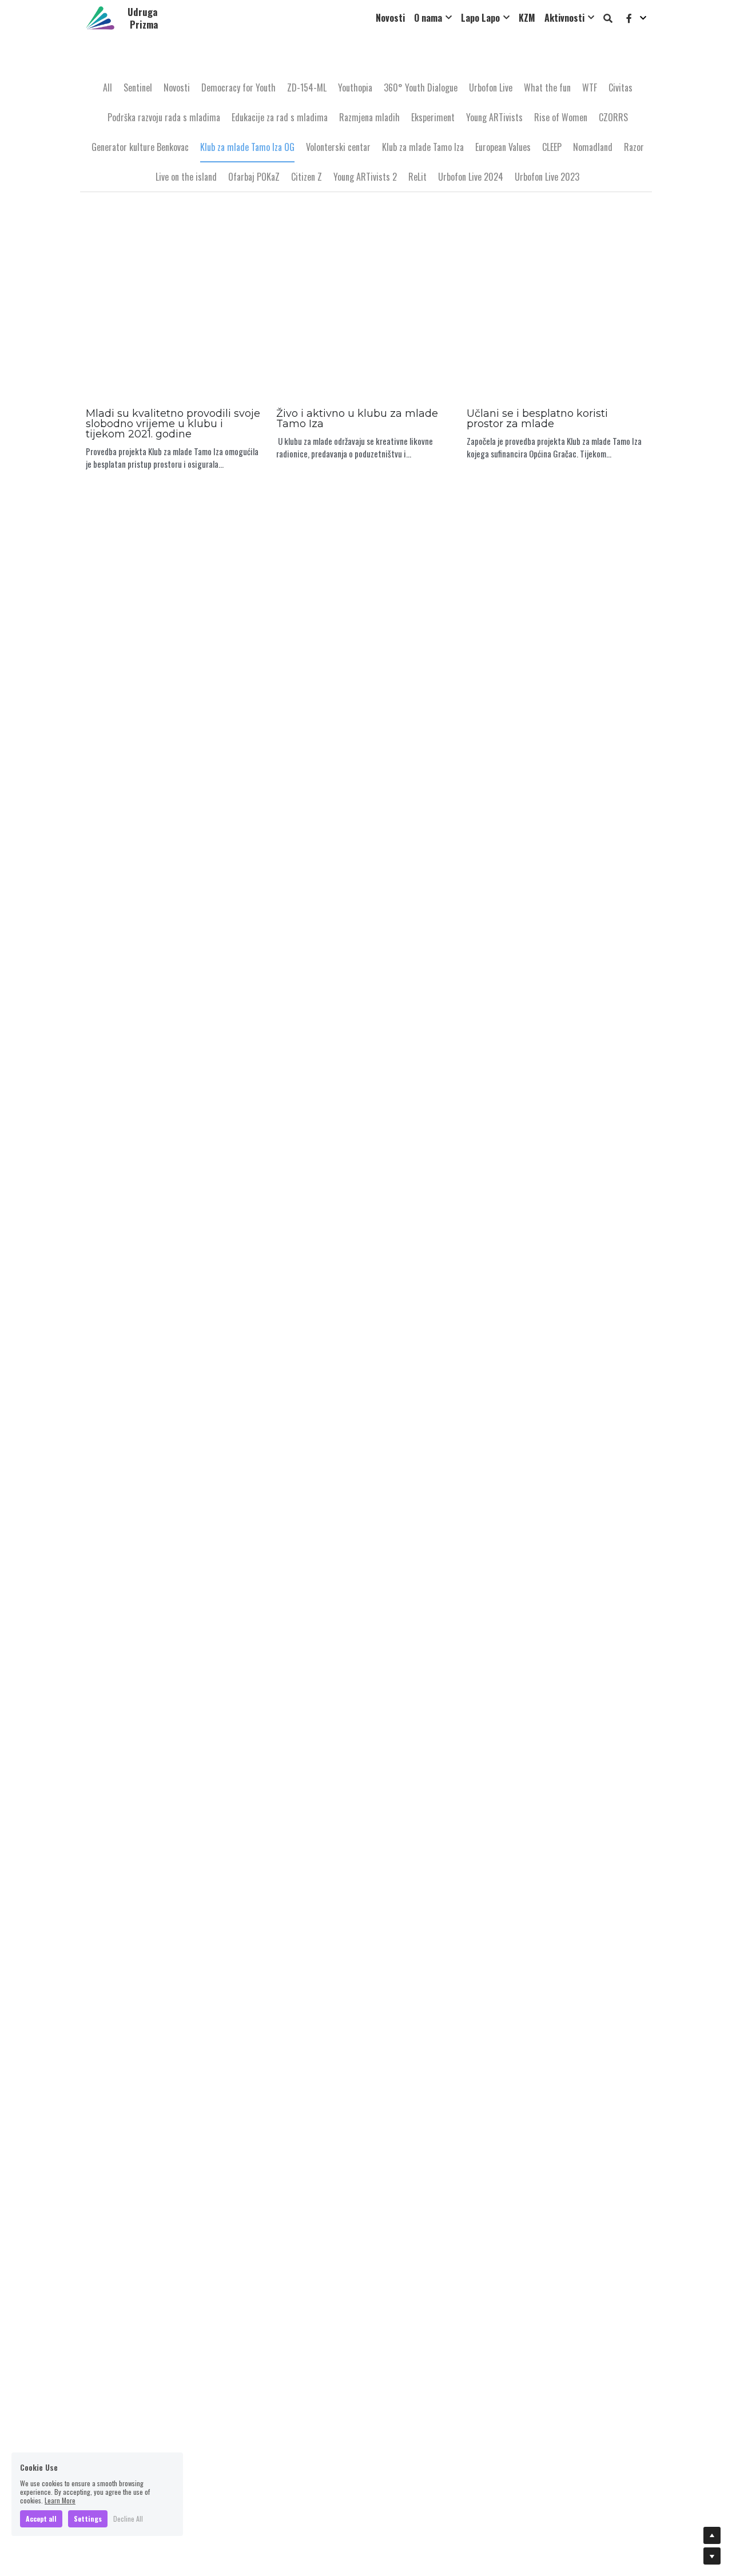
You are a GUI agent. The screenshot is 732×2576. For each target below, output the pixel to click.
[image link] (100, 17)
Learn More (60, 2500)
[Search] (608, 18)
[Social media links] (629, 18)
